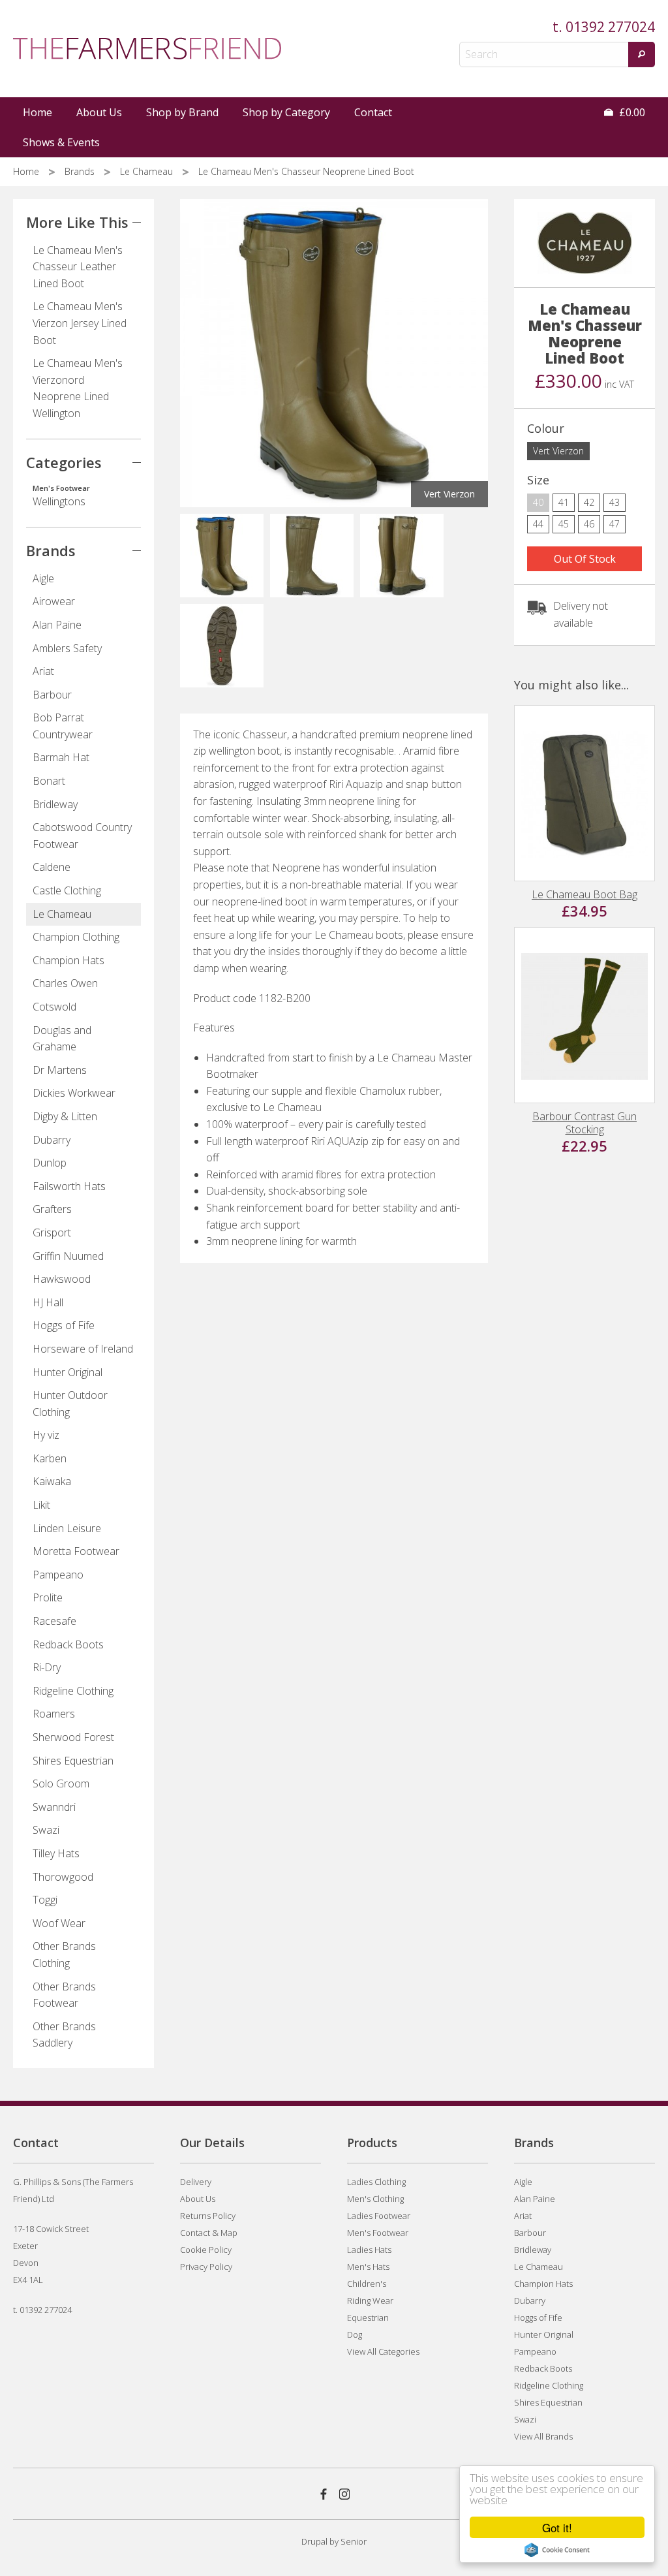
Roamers (54, 1714)
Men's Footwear (378, 2233)
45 (564, 524)
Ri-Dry (47, 1667)
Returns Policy (208, 2216)
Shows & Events (61, 142)
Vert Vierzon (558, 451)
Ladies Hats (369, 2250)
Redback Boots (68, 1644)
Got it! (557, 2527)
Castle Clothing (67, 890)
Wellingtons (61, 496)
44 (538, 524)
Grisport (52, 1233)
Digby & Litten (65, 1116)
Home (38, 112)
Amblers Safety (67, 648)
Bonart (49, 781)
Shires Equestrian (73, 1761)
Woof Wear (59, 1923)
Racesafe (54, 1621)
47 (615, 524)
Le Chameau (148, 171)
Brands (81, 171)
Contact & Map (209, 2233)
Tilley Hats (56, 1853)
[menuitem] (38, 112)
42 (589, 502)
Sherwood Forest (73, 1737)
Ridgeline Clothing (73, 1691)
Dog (355, 2334)
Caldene (52, 867)
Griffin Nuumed (68, 1256)
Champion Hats (68, 960)
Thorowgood (63, 1877)
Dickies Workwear (74, 1093)
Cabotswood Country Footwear (82, 836)
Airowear (54, 601)
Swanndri (54, 1807)
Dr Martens (60, 1070)
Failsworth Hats (69, 1186)
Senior (354, 2541)
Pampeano (58, 1575)
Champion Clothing (76, 937)
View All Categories (383, 2351)
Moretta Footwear (76, 1551)
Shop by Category (286, 112)
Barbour (52, 695)
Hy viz (46, 1435)
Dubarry (52, 1140)
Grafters (52, 1209)
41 (564, 502)
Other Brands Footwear (64, 1995)
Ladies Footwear (379, 2216)
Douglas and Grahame (62, 1039)
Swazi (46, 1830)
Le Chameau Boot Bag (584, 894)
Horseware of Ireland (83, 1349)
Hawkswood (62, 1279)
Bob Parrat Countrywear (63, 726)
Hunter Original (68, 1372)
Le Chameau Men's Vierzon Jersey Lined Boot (80, 323)
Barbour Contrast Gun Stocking (584, 1123)
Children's (367, 2284)
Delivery (196, 2182)
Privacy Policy (206, 2267)
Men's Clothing (375, 2199)
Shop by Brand (182, 112)
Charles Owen (65, 983)
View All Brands (543, 2436)
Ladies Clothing (376, 2182)
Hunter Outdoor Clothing (70, 1404)
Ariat (43, 671)
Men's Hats (368, 2267)
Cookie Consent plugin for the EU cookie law (557, 2550)
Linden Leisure (67, 1528)
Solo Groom (61, 1783)
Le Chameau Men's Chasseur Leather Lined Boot (78, 267)
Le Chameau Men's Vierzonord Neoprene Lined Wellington (78, 388)
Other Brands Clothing (64, 1955)
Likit (41, 1505)
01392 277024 (610, 27)
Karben (50, 1458)
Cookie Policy (206, 2250)
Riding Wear (370, 2301)
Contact (373, 112)
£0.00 (631, 112)
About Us (99, 112)
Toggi (45, 1900)
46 (589, 524)
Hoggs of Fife (64, 1325)
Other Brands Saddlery (64, 2035)
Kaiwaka (52, 1481)
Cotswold (54, 1007)
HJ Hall (48, 1302)
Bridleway (55, 804)
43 (615, 502)
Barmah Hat (61, 757)
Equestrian (368, 2317)
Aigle (43, 578)
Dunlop (50, 1163)
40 (538, 502)
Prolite (48, 1597)
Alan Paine (57, 625)
